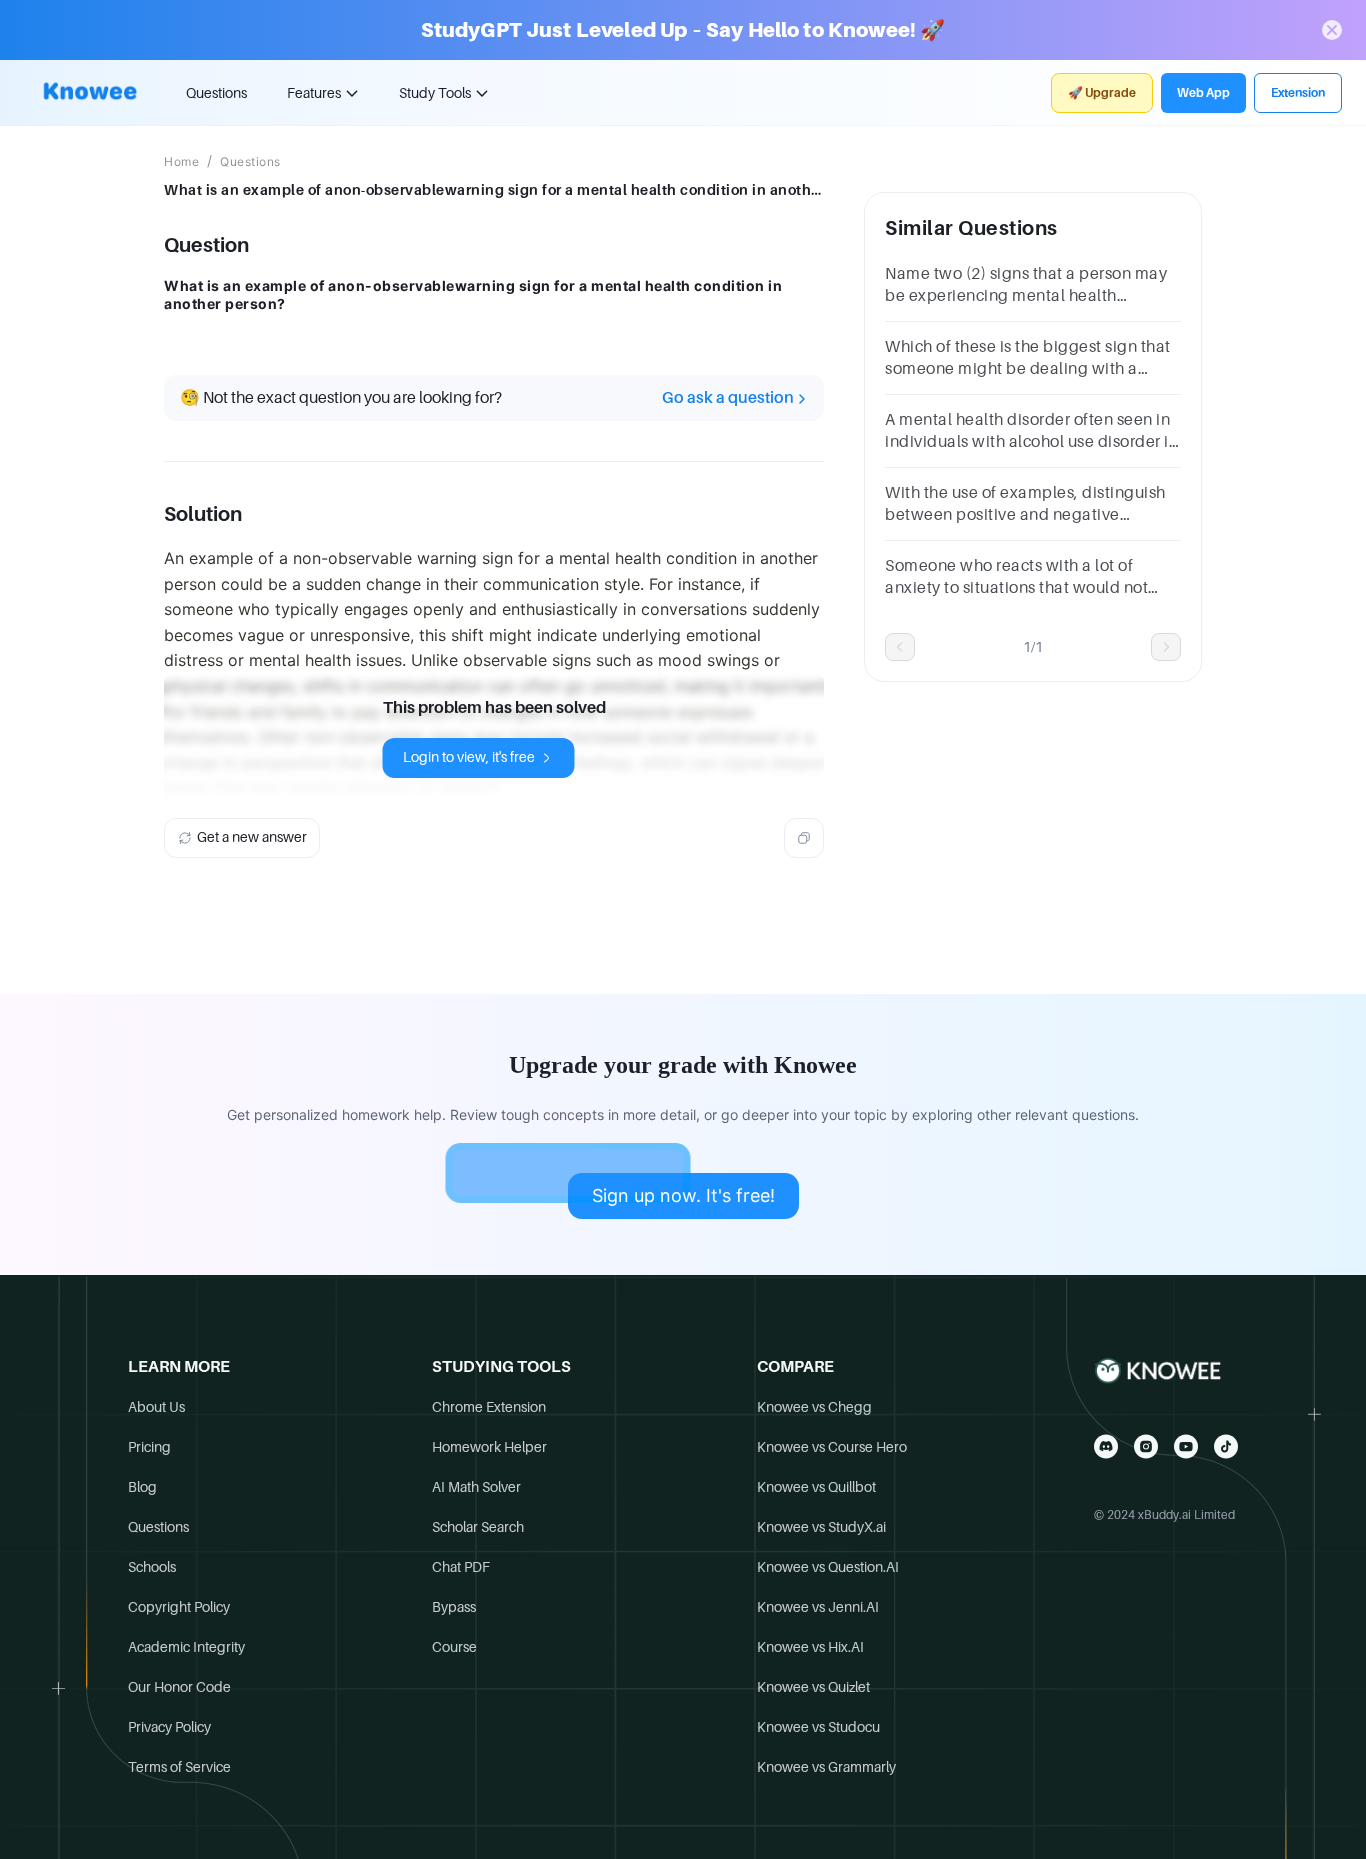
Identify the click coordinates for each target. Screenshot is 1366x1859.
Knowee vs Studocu (818, 1727)
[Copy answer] (804, 838)
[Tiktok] (1226, 1446)
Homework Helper (489, 1447)
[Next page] (1166, 647)
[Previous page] (900, 647)
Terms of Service (179, 1767)
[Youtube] (1186, 1446)
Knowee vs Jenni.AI (818, 1607)
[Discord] (1106, 1446)
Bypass (454, 1607)
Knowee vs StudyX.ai (821, 1527)
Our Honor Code (179, 1687)
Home (181, 162)
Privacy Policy (169, 1727)
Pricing (149, 1447)
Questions (216, 93)
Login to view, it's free (469, 757)
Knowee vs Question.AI (828, 1567)
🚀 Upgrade (1102, 93)
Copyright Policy (179, 1607)
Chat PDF (461, 1567)
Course (454, 1647)
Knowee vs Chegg (814, 1407)
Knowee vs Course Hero (832, 1447)
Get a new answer (252, 837)
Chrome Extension (489, 1407)
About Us (156, 1407)
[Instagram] (1146, 1446)
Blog (142, 1487)
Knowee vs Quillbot (816, 1487)
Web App (1203, 93)
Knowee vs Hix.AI (810, 1647)
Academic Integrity (186, 1647)
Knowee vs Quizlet (813, 1687)
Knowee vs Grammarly (826, 1767)
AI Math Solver (476, 1487)
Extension (1298, 93)
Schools (152, 1567)
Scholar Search (478, 1527)
